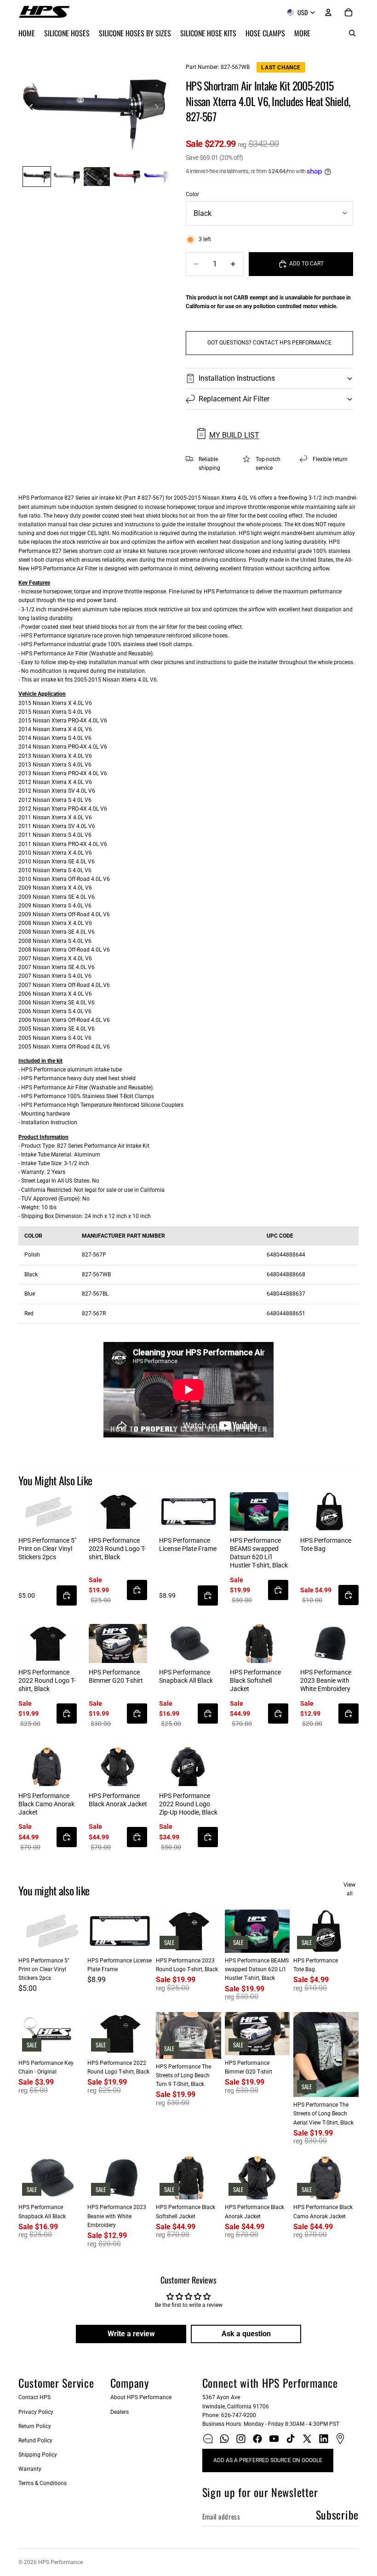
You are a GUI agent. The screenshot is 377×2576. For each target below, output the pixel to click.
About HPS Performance (141, 2397)
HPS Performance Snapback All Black (186, 1676)
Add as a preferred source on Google (268, 2460)
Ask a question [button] (246, 2334)
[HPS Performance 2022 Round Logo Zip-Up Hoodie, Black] (188, 1767)
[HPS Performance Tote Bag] (329, 1512)
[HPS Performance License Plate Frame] (188, 1512)
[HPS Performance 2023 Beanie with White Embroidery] (329, 1643)
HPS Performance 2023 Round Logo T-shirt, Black (117, 1549)
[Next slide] (159, 108)
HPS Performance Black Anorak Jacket (118, 1800)
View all (349, 1889)
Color (192, 194)
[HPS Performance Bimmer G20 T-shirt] (118, 1643)
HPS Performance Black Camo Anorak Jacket (46, 1804)
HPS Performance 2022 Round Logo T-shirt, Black (47, 1680)
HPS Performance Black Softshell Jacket (255, 1680)
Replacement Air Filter (234, 399)
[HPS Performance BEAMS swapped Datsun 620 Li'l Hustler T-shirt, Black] (259, 1512)
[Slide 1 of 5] (37, 177)
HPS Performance (60, 2562)
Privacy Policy (36, 2412)
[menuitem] (302, 33)
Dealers (120, 2412)
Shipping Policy (38, 2455)
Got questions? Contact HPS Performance (269, 343)
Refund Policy (35, 2441)
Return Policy (35, 2426)
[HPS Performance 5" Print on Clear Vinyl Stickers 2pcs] (48, 1512)
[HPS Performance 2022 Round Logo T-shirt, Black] (48, 1643)
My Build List (234, 435)
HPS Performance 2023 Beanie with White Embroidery (326, 1680)
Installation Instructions (237, 378)
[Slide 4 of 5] (127, 177)
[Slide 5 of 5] (157, 177)
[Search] (352, 33)
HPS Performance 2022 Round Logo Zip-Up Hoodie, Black (188, 1804)
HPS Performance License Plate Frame (188, 1544)
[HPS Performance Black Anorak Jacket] (118, 1767)
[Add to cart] (67, 1595)
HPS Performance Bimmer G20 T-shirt (116, 1676)
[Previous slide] (29, 108)
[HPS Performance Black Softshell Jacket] (259, 1643)
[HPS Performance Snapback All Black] (188, 1643)
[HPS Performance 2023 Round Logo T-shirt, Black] (118, 1512)
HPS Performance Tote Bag (326, 1544)
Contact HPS (34, 2397)
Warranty (30, 2469)
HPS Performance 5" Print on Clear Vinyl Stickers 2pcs (47, 1549)
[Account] (328, 12)
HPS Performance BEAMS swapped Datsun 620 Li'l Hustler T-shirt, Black (259, 1553)
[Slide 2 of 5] (67, 177)
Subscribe (337, 2514)
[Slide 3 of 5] (97, 177)
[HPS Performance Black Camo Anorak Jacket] (48, 1767)
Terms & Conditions (43, 2483)
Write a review (131, 2334)
